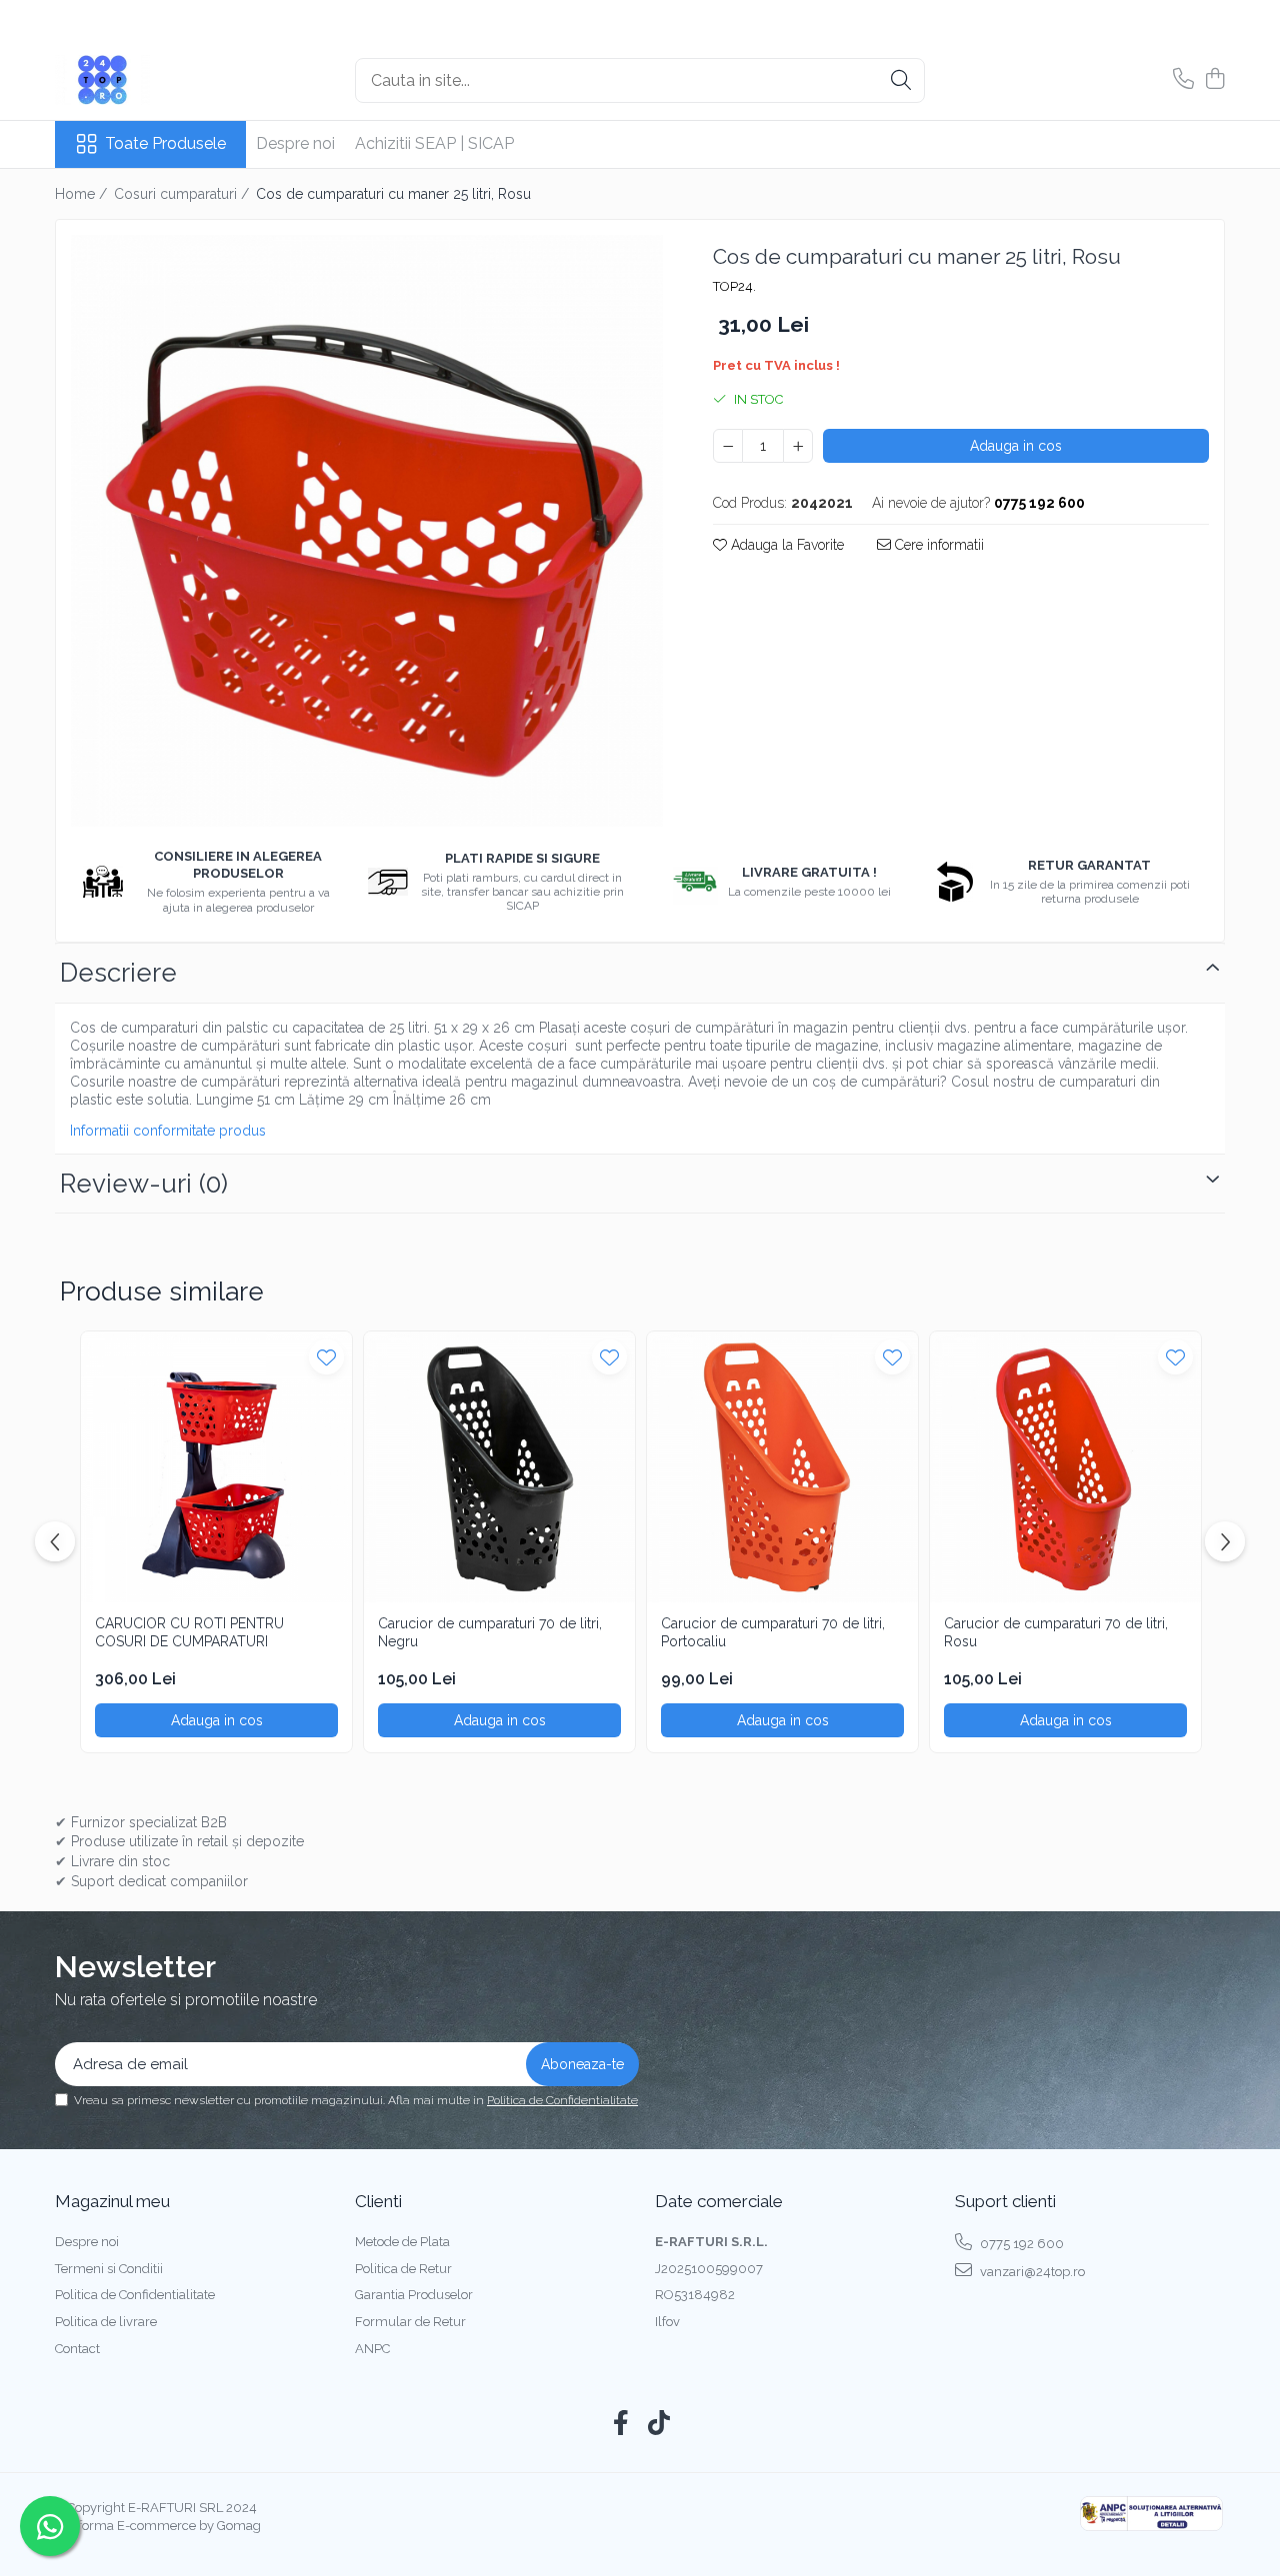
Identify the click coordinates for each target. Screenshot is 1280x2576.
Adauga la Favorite (785, 545)
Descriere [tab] (118, 973)
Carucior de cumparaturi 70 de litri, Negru (490, 1632)
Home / (83, 194)
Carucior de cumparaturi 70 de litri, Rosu (1056, 1632)
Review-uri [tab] (144, 1184)
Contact (77, 2349)
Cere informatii (937, 545)
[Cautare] (901, 80)
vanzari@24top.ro (1031, 2272)
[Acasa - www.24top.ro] (155, 80)
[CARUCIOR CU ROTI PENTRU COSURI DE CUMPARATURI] (216, 1467)
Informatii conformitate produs (168, 1131)
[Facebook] (621, 2424)
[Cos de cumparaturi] (1214, 80)
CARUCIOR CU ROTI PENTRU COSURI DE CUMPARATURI (189, 1632)
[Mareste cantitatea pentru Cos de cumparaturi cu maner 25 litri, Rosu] (798, 446)
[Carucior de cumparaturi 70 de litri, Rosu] (1065, 1467)
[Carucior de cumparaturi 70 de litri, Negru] (499, 1467)
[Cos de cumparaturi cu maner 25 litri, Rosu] (367, 531)
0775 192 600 (1020, 2244)
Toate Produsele (165, 143)
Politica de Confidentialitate (562, 2100)
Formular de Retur (410, 2322)
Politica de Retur (403, 2269)
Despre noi (295, 143)
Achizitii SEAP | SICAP (434, 143)
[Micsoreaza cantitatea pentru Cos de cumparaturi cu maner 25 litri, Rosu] (728, 446)
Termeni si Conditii (109, 2269)
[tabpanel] (367, 531)
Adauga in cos (1016, 446)
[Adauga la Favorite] (326, 1357)
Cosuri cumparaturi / (183, 194)
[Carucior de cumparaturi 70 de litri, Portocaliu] (782, 1467)
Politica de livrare (106, 2322)
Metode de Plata (402, 2242)
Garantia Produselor (414, 2295)
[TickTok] (659, 2424)
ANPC (372, 2349)
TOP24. (734, 286)
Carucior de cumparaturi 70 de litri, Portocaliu (773, 1632)
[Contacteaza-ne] (1183, 80)
